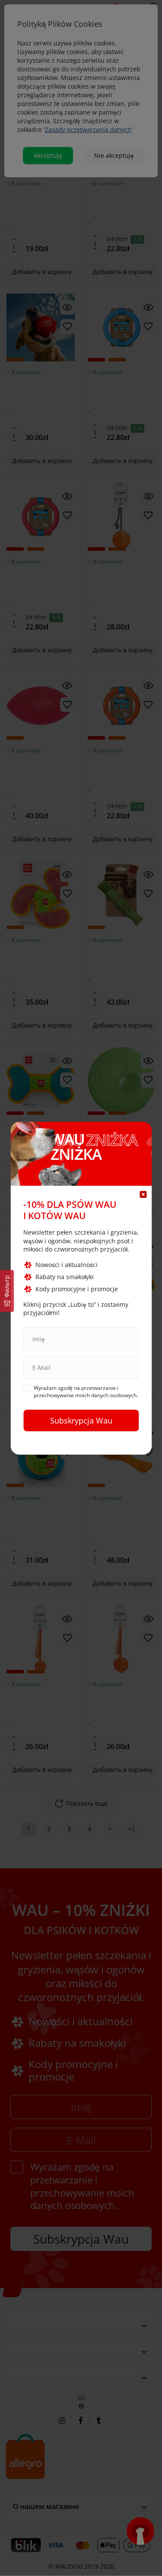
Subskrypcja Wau (81, 1420)
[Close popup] (143, 1194)
